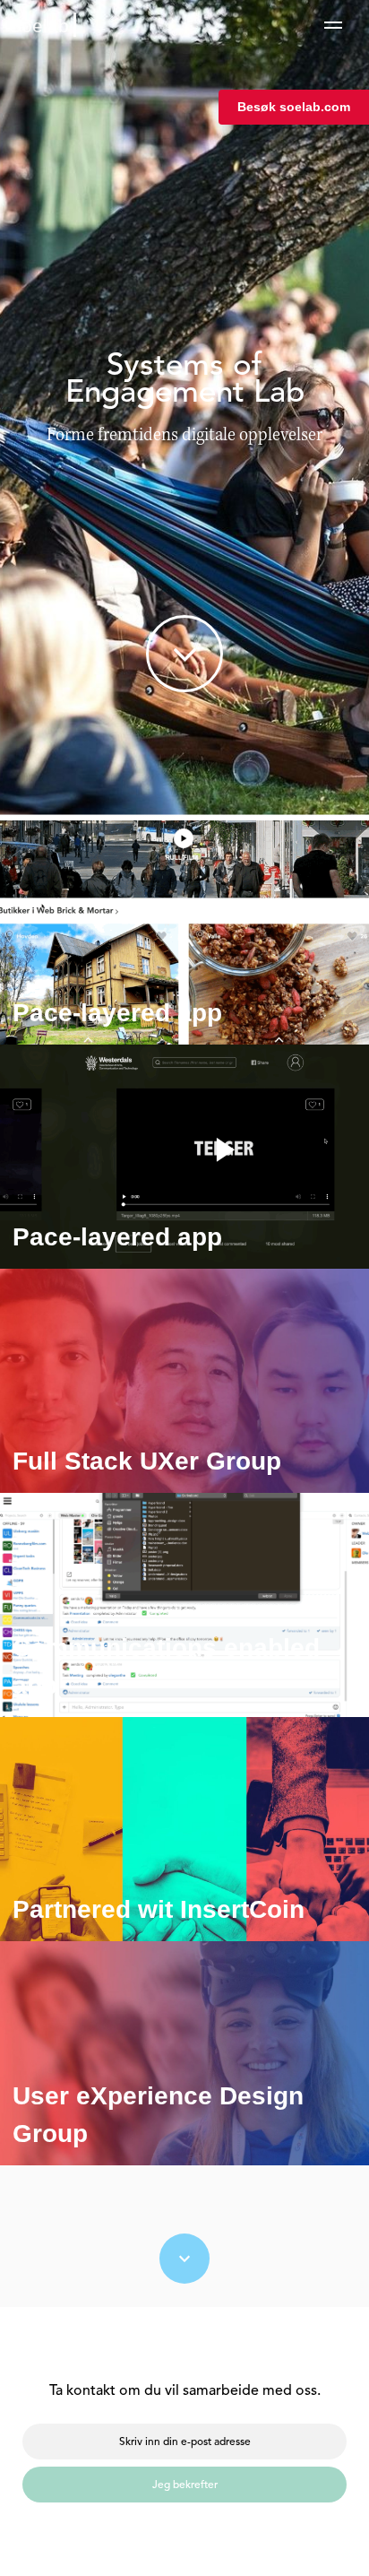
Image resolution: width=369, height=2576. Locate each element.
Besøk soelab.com (294, 107)
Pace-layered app (117, 1013)
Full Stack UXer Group (147, 1461)
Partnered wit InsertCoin (159, 1909)
